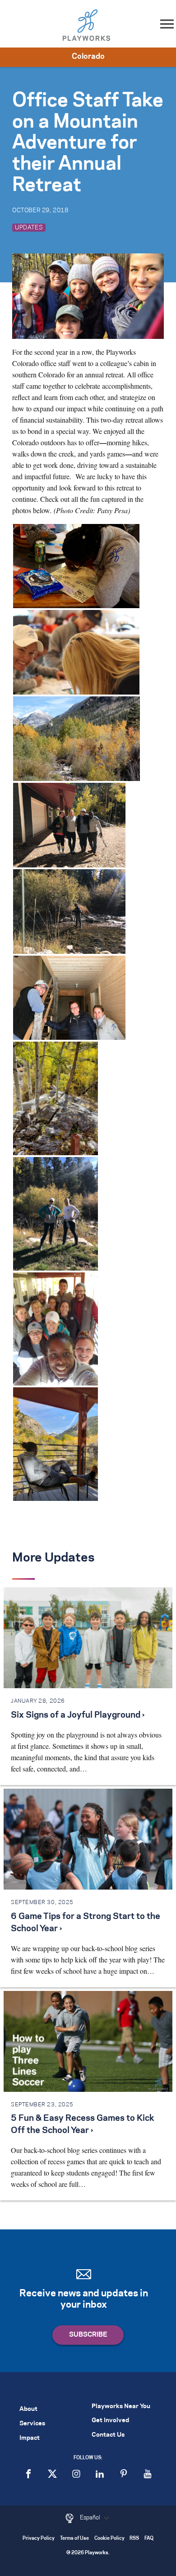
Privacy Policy (39, 2539)
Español (91, 2518)
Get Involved (110, 2421)
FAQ (149, 2539)
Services (32, 2424)
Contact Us (108, 2435)
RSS (134, 2539)
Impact (30, 2438)
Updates (29, 228)
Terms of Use (74, 2539)
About (28, 2409)
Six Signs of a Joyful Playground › (78, 1715)
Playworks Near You (121, 2407)
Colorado (88, 57)
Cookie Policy (109, 2539)
